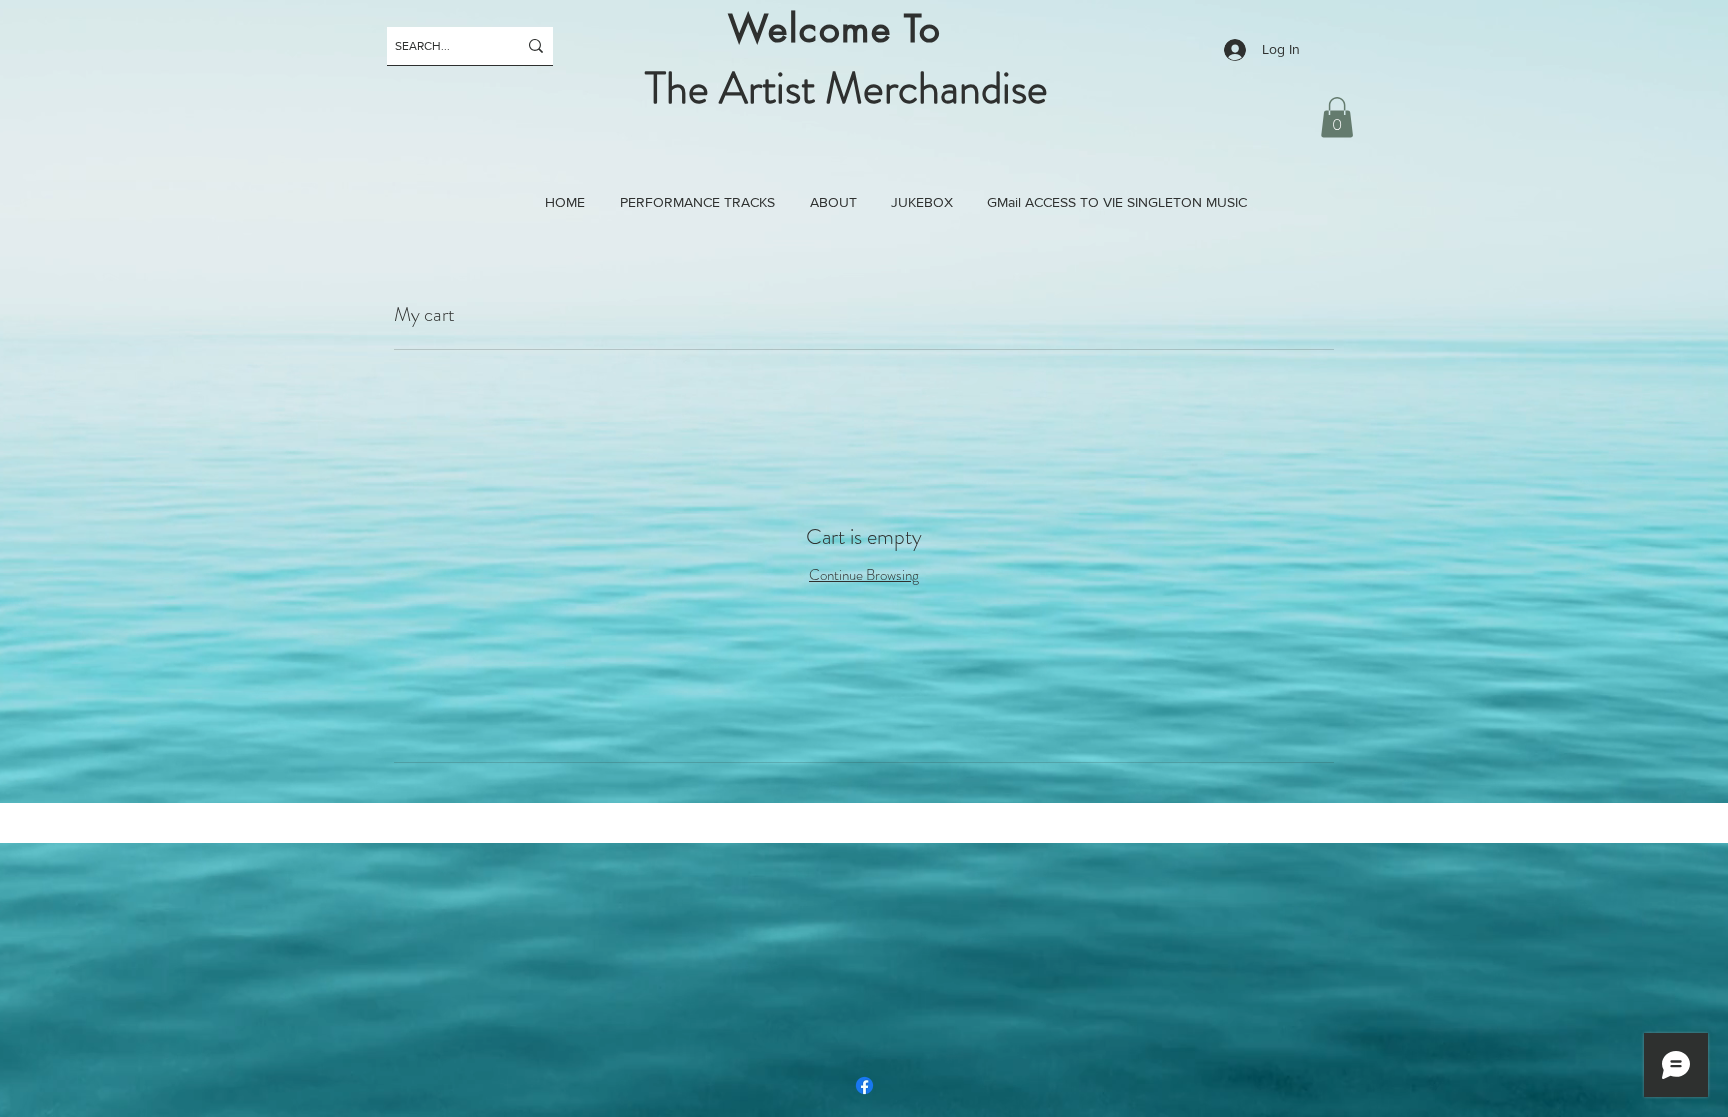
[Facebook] (864, 1085)
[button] (1337, 117)
